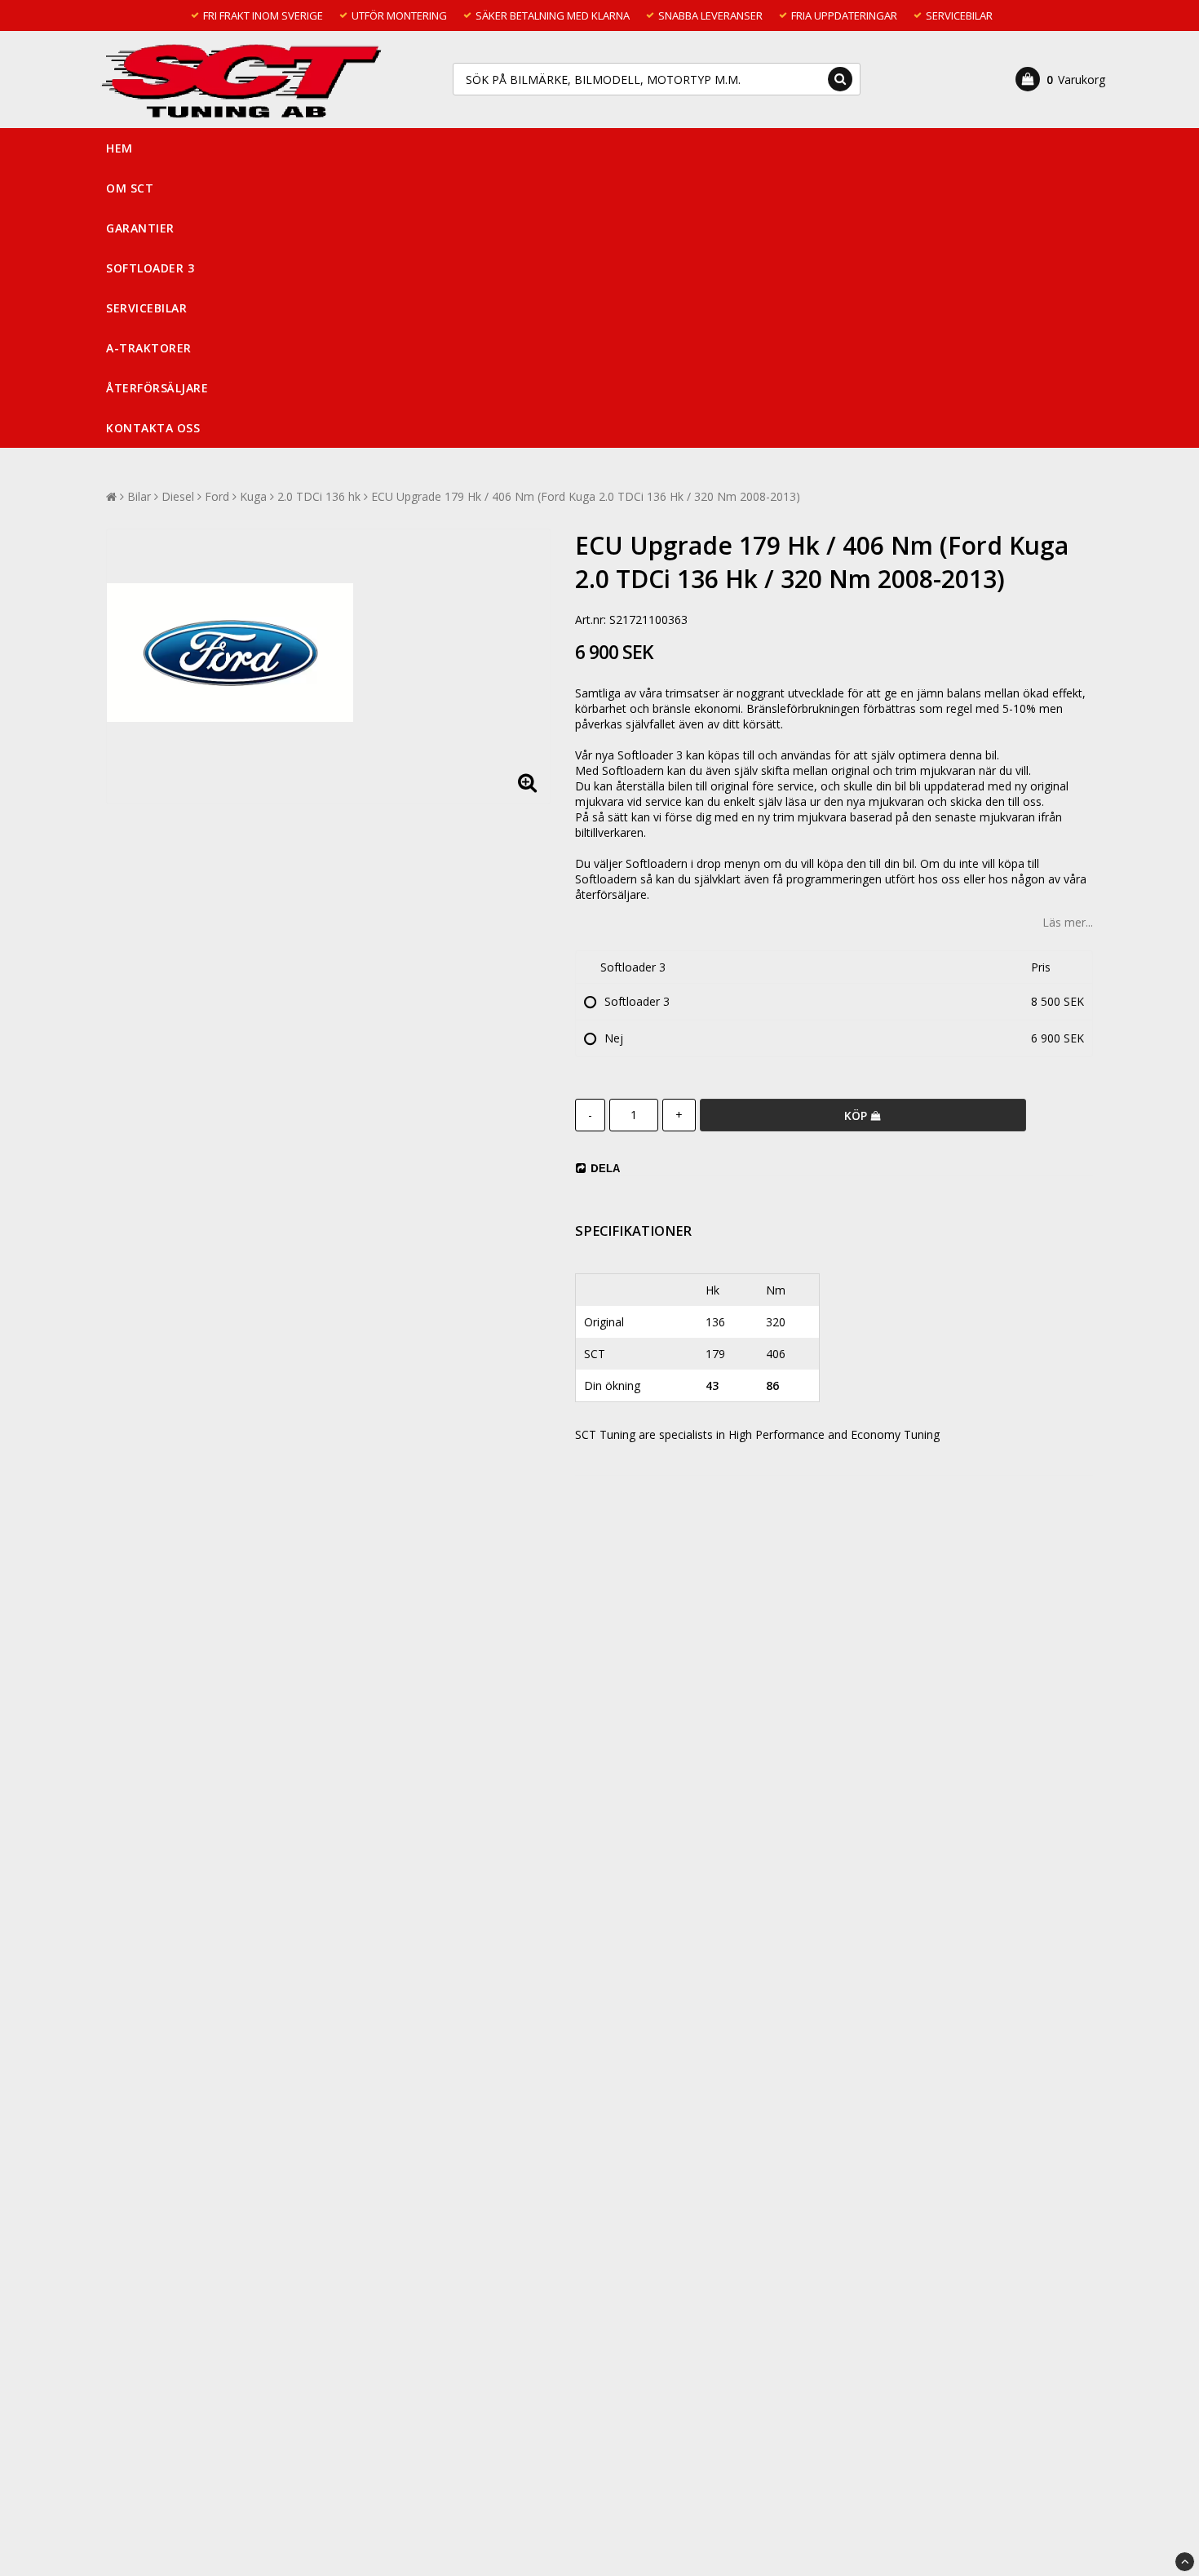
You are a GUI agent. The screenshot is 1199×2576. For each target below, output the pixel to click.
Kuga (253, 496)
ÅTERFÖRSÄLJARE (157, 388)
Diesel (178, 496)
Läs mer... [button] (1068, 922)
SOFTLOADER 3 (150, 268)
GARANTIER (140, 228)
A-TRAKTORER (149, 348)
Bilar (139, 496)
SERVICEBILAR (146, 308)
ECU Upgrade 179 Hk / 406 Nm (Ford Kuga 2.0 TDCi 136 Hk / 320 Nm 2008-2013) (586, 496)
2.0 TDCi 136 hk (319, 496)
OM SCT (130, 188)
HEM (119, 148)
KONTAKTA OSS (153, 428)
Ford (217, 496)
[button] (1060, 79)
